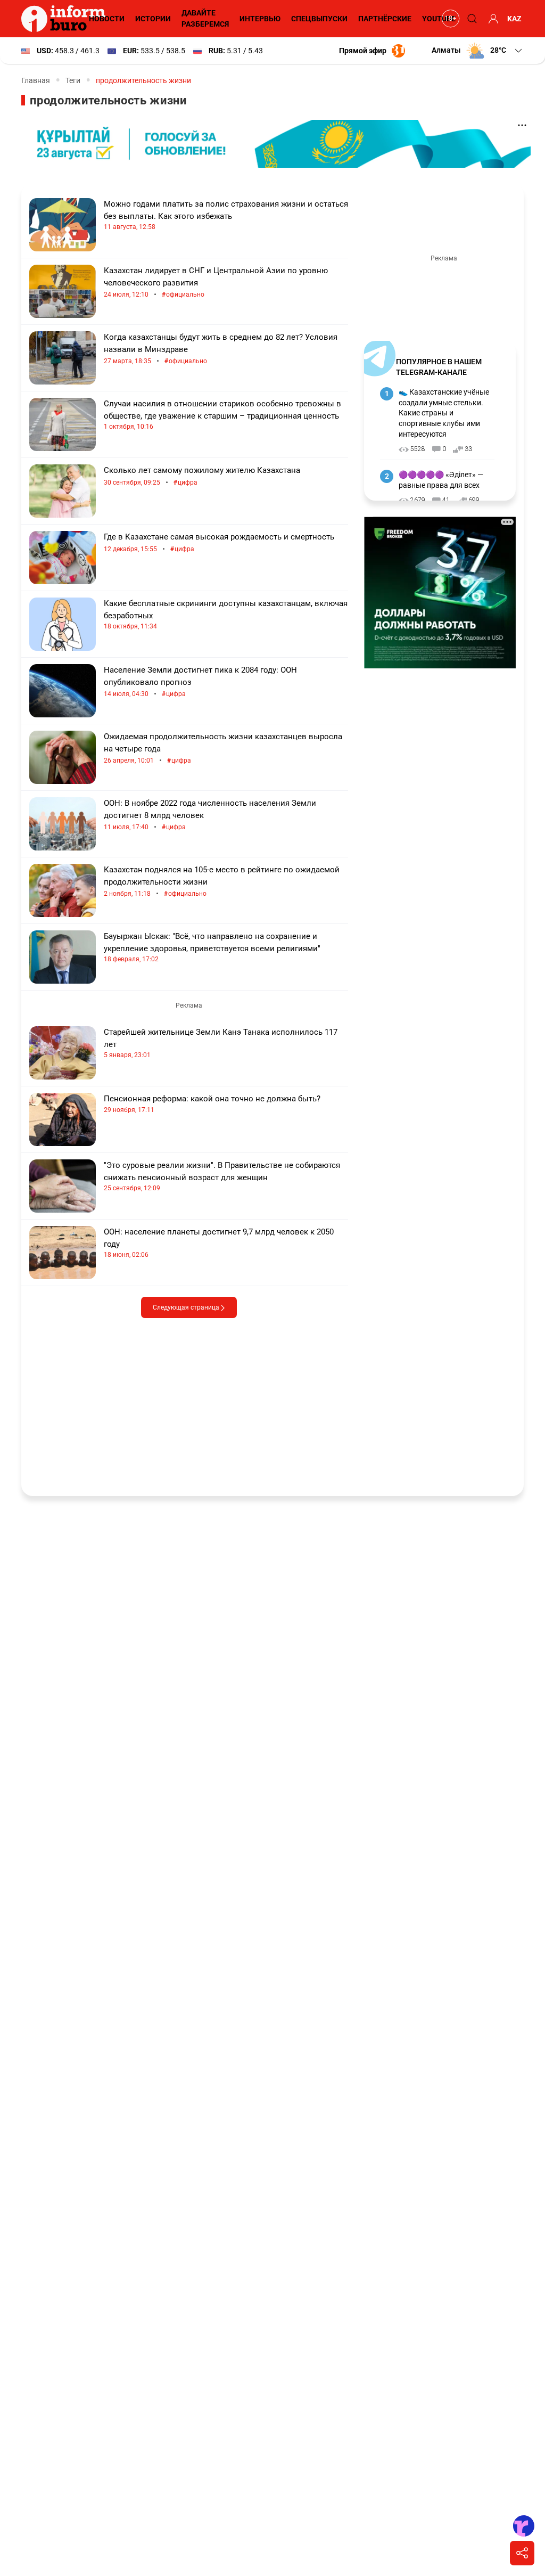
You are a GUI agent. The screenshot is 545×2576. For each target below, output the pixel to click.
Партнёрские (385, 19)
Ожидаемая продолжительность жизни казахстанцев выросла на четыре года (223, 749)
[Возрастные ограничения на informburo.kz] (449, 19)
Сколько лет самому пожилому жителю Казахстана (202, 476)
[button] (478, 51)
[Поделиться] (522, 2553)
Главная (36, 80)
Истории (153, 19)
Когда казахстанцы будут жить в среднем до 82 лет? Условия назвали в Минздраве (221, 349)
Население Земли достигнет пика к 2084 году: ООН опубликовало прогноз (200, 682)
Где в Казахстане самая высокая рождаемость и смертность (219, 543)
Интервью (260, 19)
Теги (73, 80)
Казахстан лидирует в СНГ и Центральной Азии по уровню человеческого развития (216, 283)
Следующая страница (187, 1307)
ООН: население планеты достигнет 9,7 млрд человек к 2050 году (219, 1243)
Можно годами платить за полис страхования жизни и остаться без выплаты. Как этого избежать (226, 215)
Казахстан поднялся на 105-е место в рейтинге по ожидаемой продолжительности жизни (222, 882)
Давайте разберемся (205, 18)
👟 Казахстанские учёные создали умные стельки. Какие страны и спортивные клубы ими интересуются (444, 413)
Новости (107, 19)
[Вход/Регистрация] (492, 19)
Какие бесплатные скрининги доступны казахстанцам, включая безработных (226, 614)
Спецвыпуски (319, 19)
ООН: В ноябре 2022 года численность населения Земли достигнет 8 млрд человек (210, 815)
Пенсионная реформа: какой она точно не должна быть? (212, 1104)
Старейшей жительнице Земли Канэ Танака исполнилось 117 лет (221, 1043)
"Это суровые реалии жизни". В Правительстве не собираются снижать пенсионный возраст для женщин (222, 1176)
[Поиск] (470, 19)
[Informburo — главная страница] (66, 19)
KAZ (514, 19)
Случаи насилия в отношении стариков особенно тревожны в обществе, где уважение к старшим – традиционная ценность (222, 415)
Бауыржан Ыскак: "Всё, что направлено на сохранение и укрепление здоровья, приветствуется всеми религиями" (212, 947)
